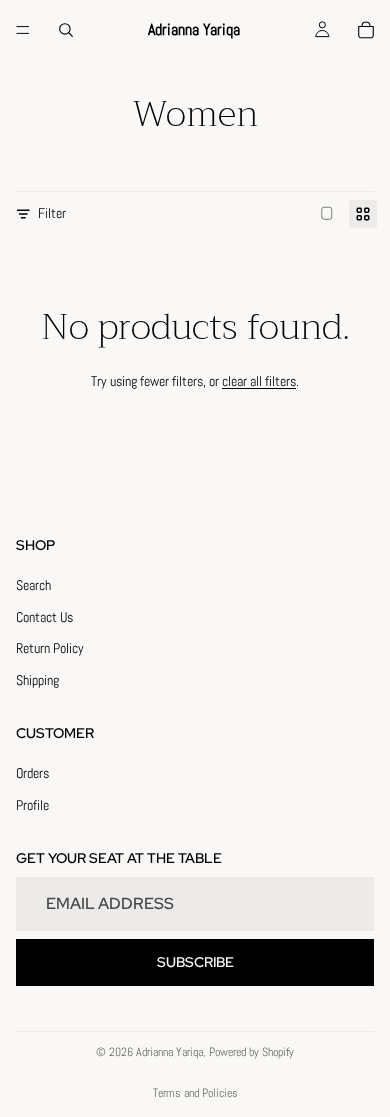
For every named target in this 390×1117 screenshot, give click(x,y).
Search (33, 585)
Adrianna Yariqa (169, 1052)
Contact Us (44, 617)
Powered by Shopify (251, 1052)
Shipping (37, 680)
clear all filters (259, 381)
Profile (32, 805)
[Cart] (366, 30)
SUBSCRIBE (195, 962)
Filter (52, 213)
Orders (32, 773)
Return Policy (50, 649)
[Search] (66, 30)
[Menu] (23, 30)
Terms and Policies (195, 1093)
